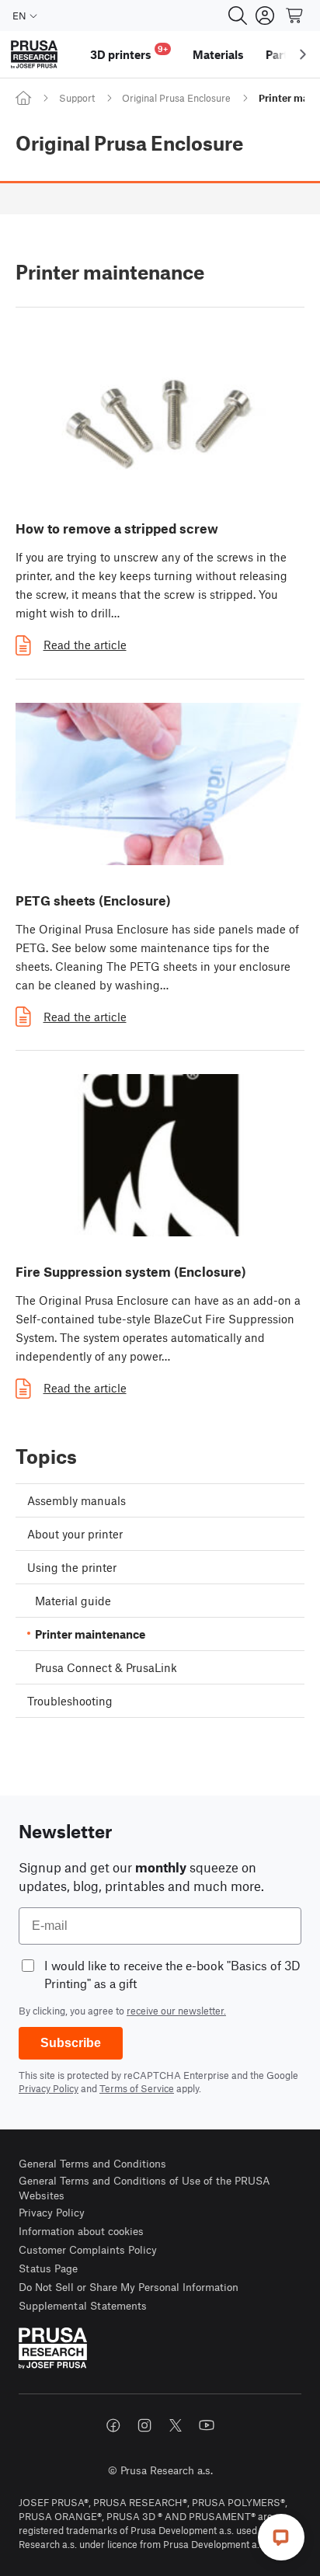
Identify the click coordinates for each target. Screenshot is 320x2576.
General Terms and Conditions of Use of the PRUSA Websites (144, 2188)
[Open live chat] (281, 2537)
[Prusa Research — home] (34, 55)
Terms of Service (137, 2088)
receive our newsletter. (176, 2011)
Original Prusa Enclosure (176, 98)
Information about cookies (81, 2231)
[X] (176, 2425)
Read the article (85, 645)
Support (77, 98)
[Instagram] (144, 2425)
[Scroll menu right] (303, 54)
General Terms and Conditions (92, 2163)
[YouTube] (207, 2425)
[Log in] (265, 16)
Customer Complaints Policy (88, 2249)
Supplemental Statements (83, 2305)
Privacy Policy (49, 2088)
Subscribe (71, 2043)
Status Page (48, 2268)
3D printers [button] (129, 52)
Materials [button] (218, 54)
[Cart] (295, 16)
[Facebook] (113, 2425)
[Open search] (238, 16)
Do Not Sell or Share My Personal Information (129, 2287)
